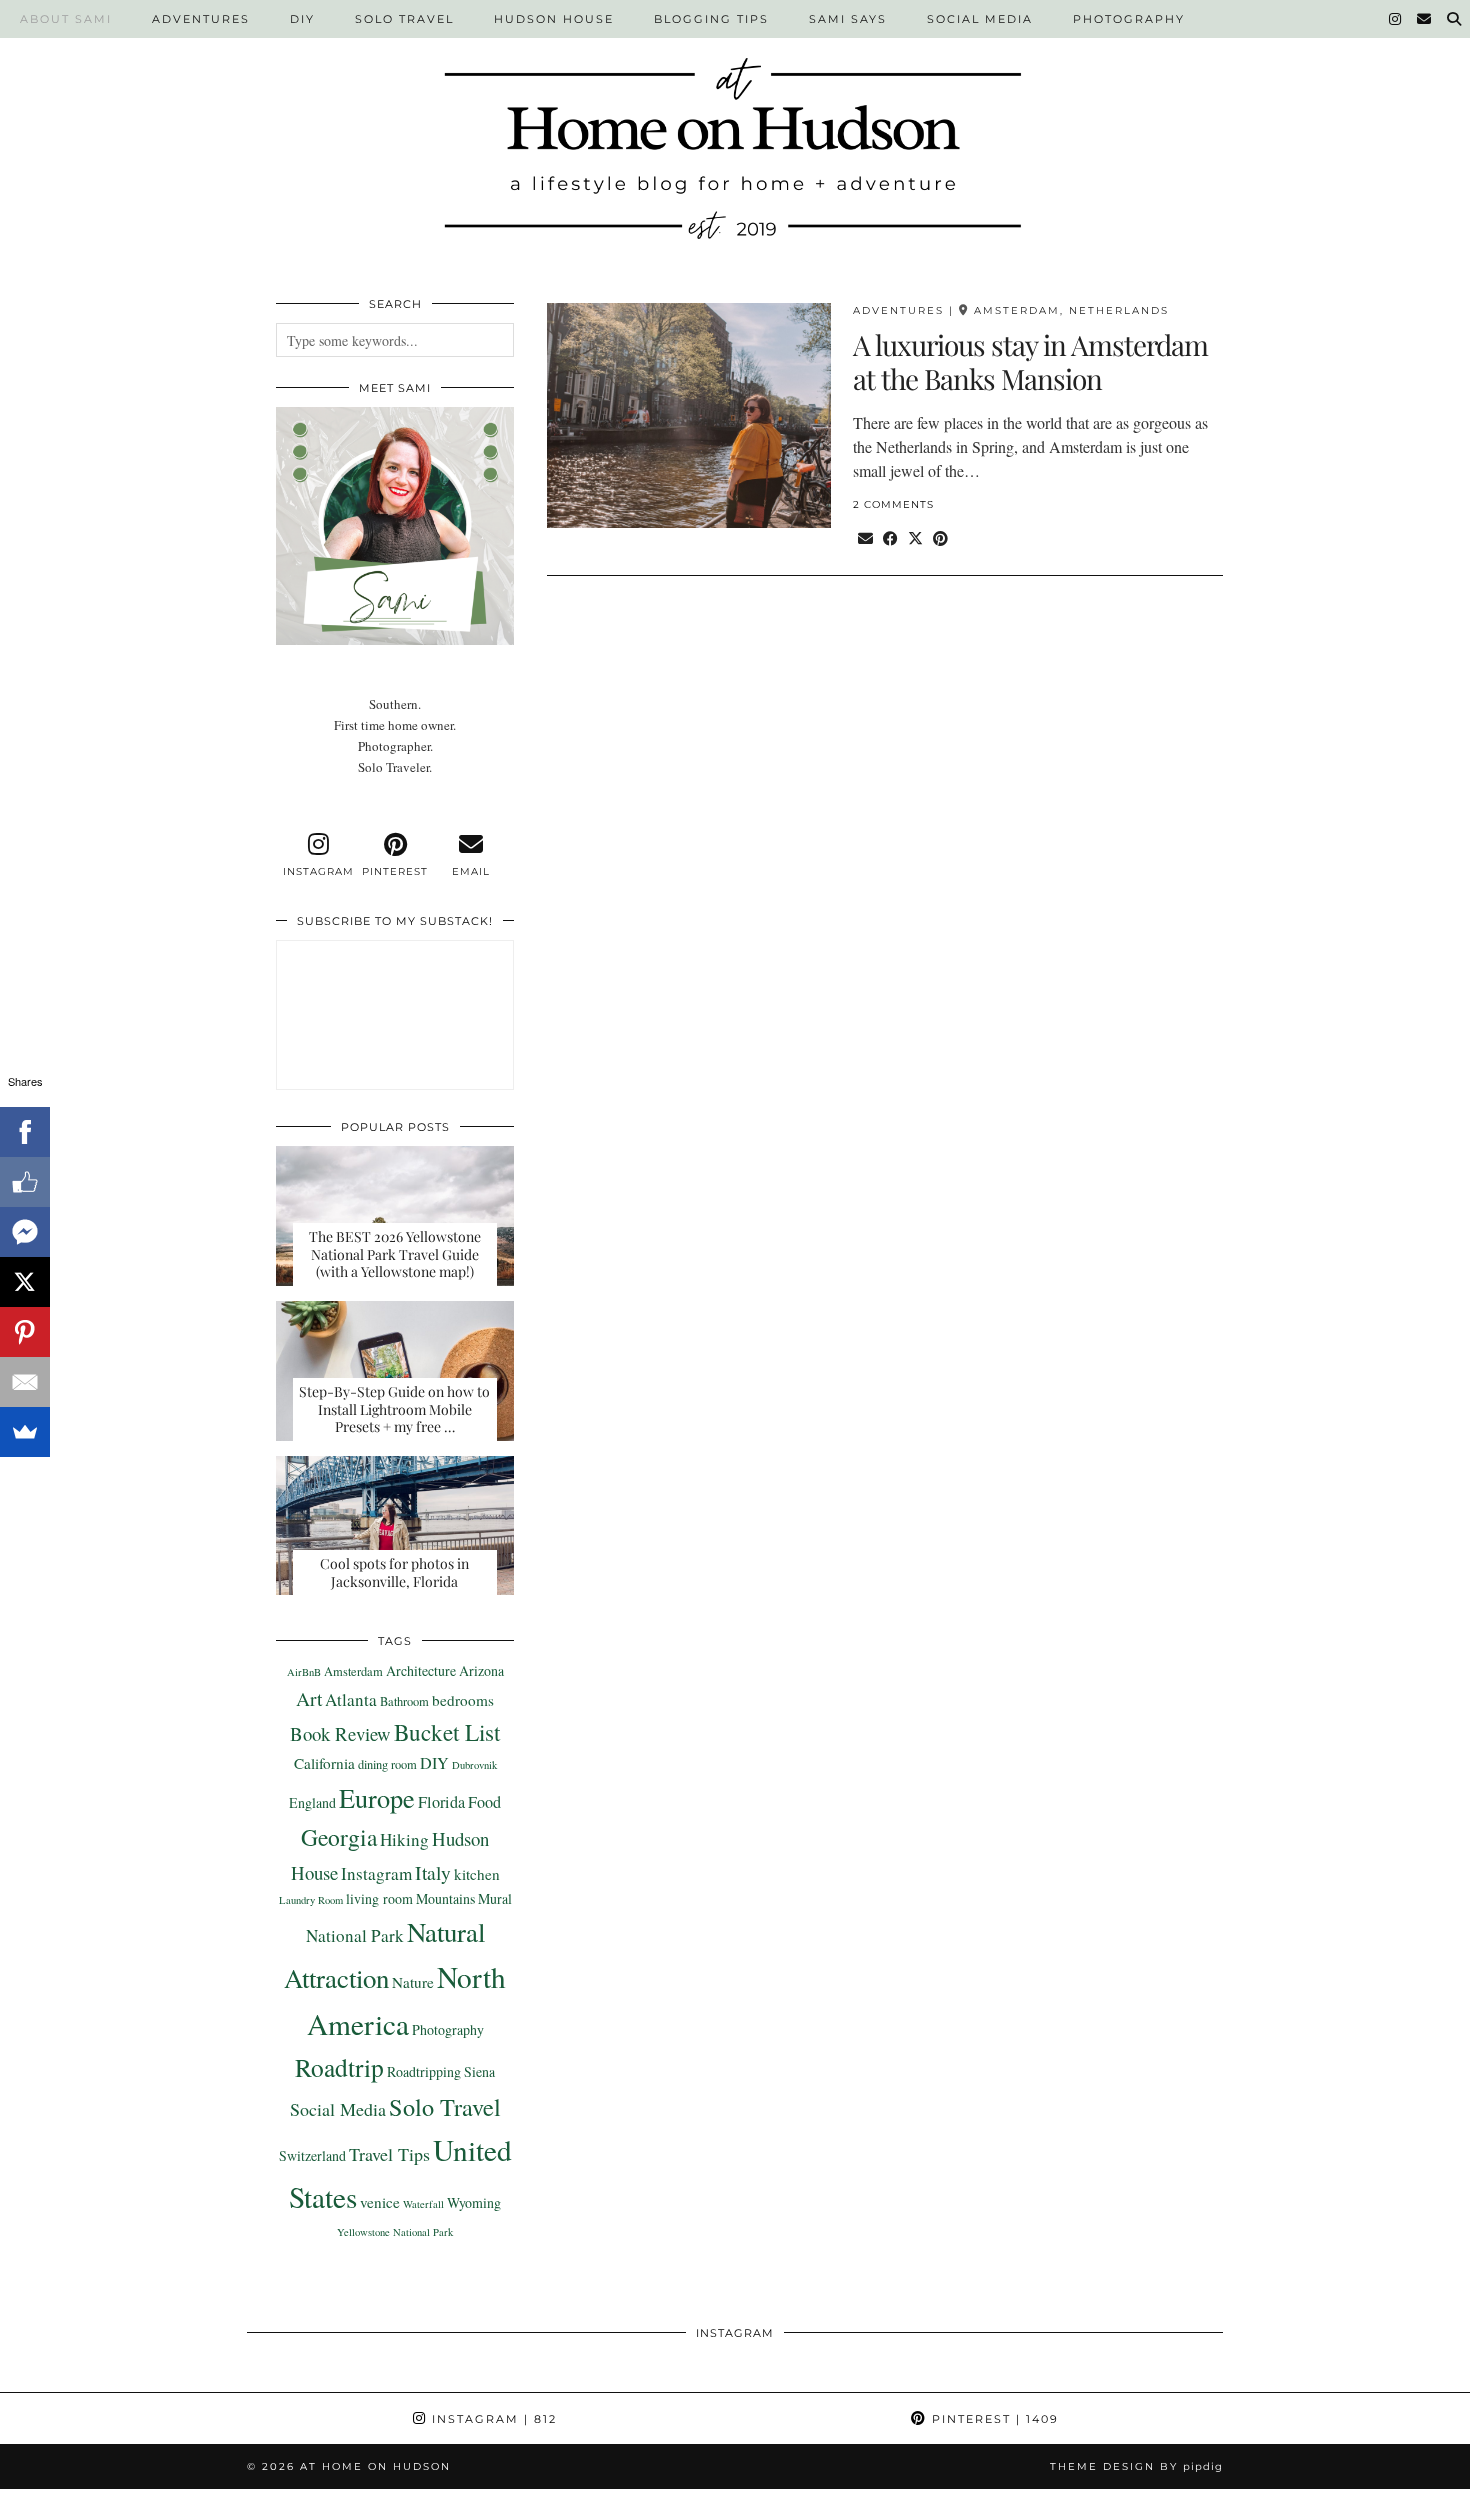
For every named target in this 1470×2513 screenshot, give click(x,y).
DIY (302, 19)
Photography (1129, 19)
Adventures (201, 19)
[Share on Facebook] (890, 538)
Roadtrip (339, 2067)
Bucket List (447, 1732)
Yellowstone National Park (395, 2232)
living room (379, 1898)
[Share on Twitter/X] (915, 538)
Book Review (340, 1733)
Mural (495, 1898)
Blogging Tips (711, 19)
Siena (479, 2071)
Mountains (445, 1898)
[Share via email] (865, 538)
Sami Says (848, 19)
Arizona (481, 1670)
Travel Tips (389, 2154)
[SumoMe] (25, 1432)
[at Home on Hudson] (735, 136)
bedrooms (463, 1700)
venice (380, 2202)
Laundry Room (311, 1900)
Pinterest (993, 2419)
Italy (433, 1872)
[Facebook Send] (25, 1232)
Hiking (404, 1839)
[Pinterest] (25, 1332)
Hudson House (554, 19)
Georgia (339, 1837)
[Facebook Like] (25, 1182)
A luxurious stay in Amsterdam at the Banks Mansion (1030, 361)
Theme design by (1136, 2466)
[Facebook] (25, 1132)
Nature (413, 1982)
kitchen (477, 1874)
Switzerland (312, 2155)
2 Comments (893, 504)
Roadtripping (424, 2071)
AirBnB (304, 1672)
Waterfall (423, 2204)
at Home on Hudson (375, 2466)
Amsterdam (353, 1671)
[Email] (1425, 19)
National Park (355, 1935)
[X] (25, 1282)
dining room (387, 1764)
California (324, 1763)
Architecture (421, 1670)
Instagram (376, 1873)
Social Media (980, 19)
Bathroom (404, 1701)
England (312, 1802)
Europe (377, 1797)
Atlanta (351, 1699)
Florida (441, 1802)
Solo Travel (404, 19)
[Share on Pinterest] (940, 538)
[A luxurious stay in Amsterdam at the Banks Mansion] (689, 415)
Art (309, 1698)
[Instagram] (1396, 19)
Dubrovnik (474, 1765)
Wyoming (474, 2202)
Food (484, 1802)
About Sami (66, 19)
